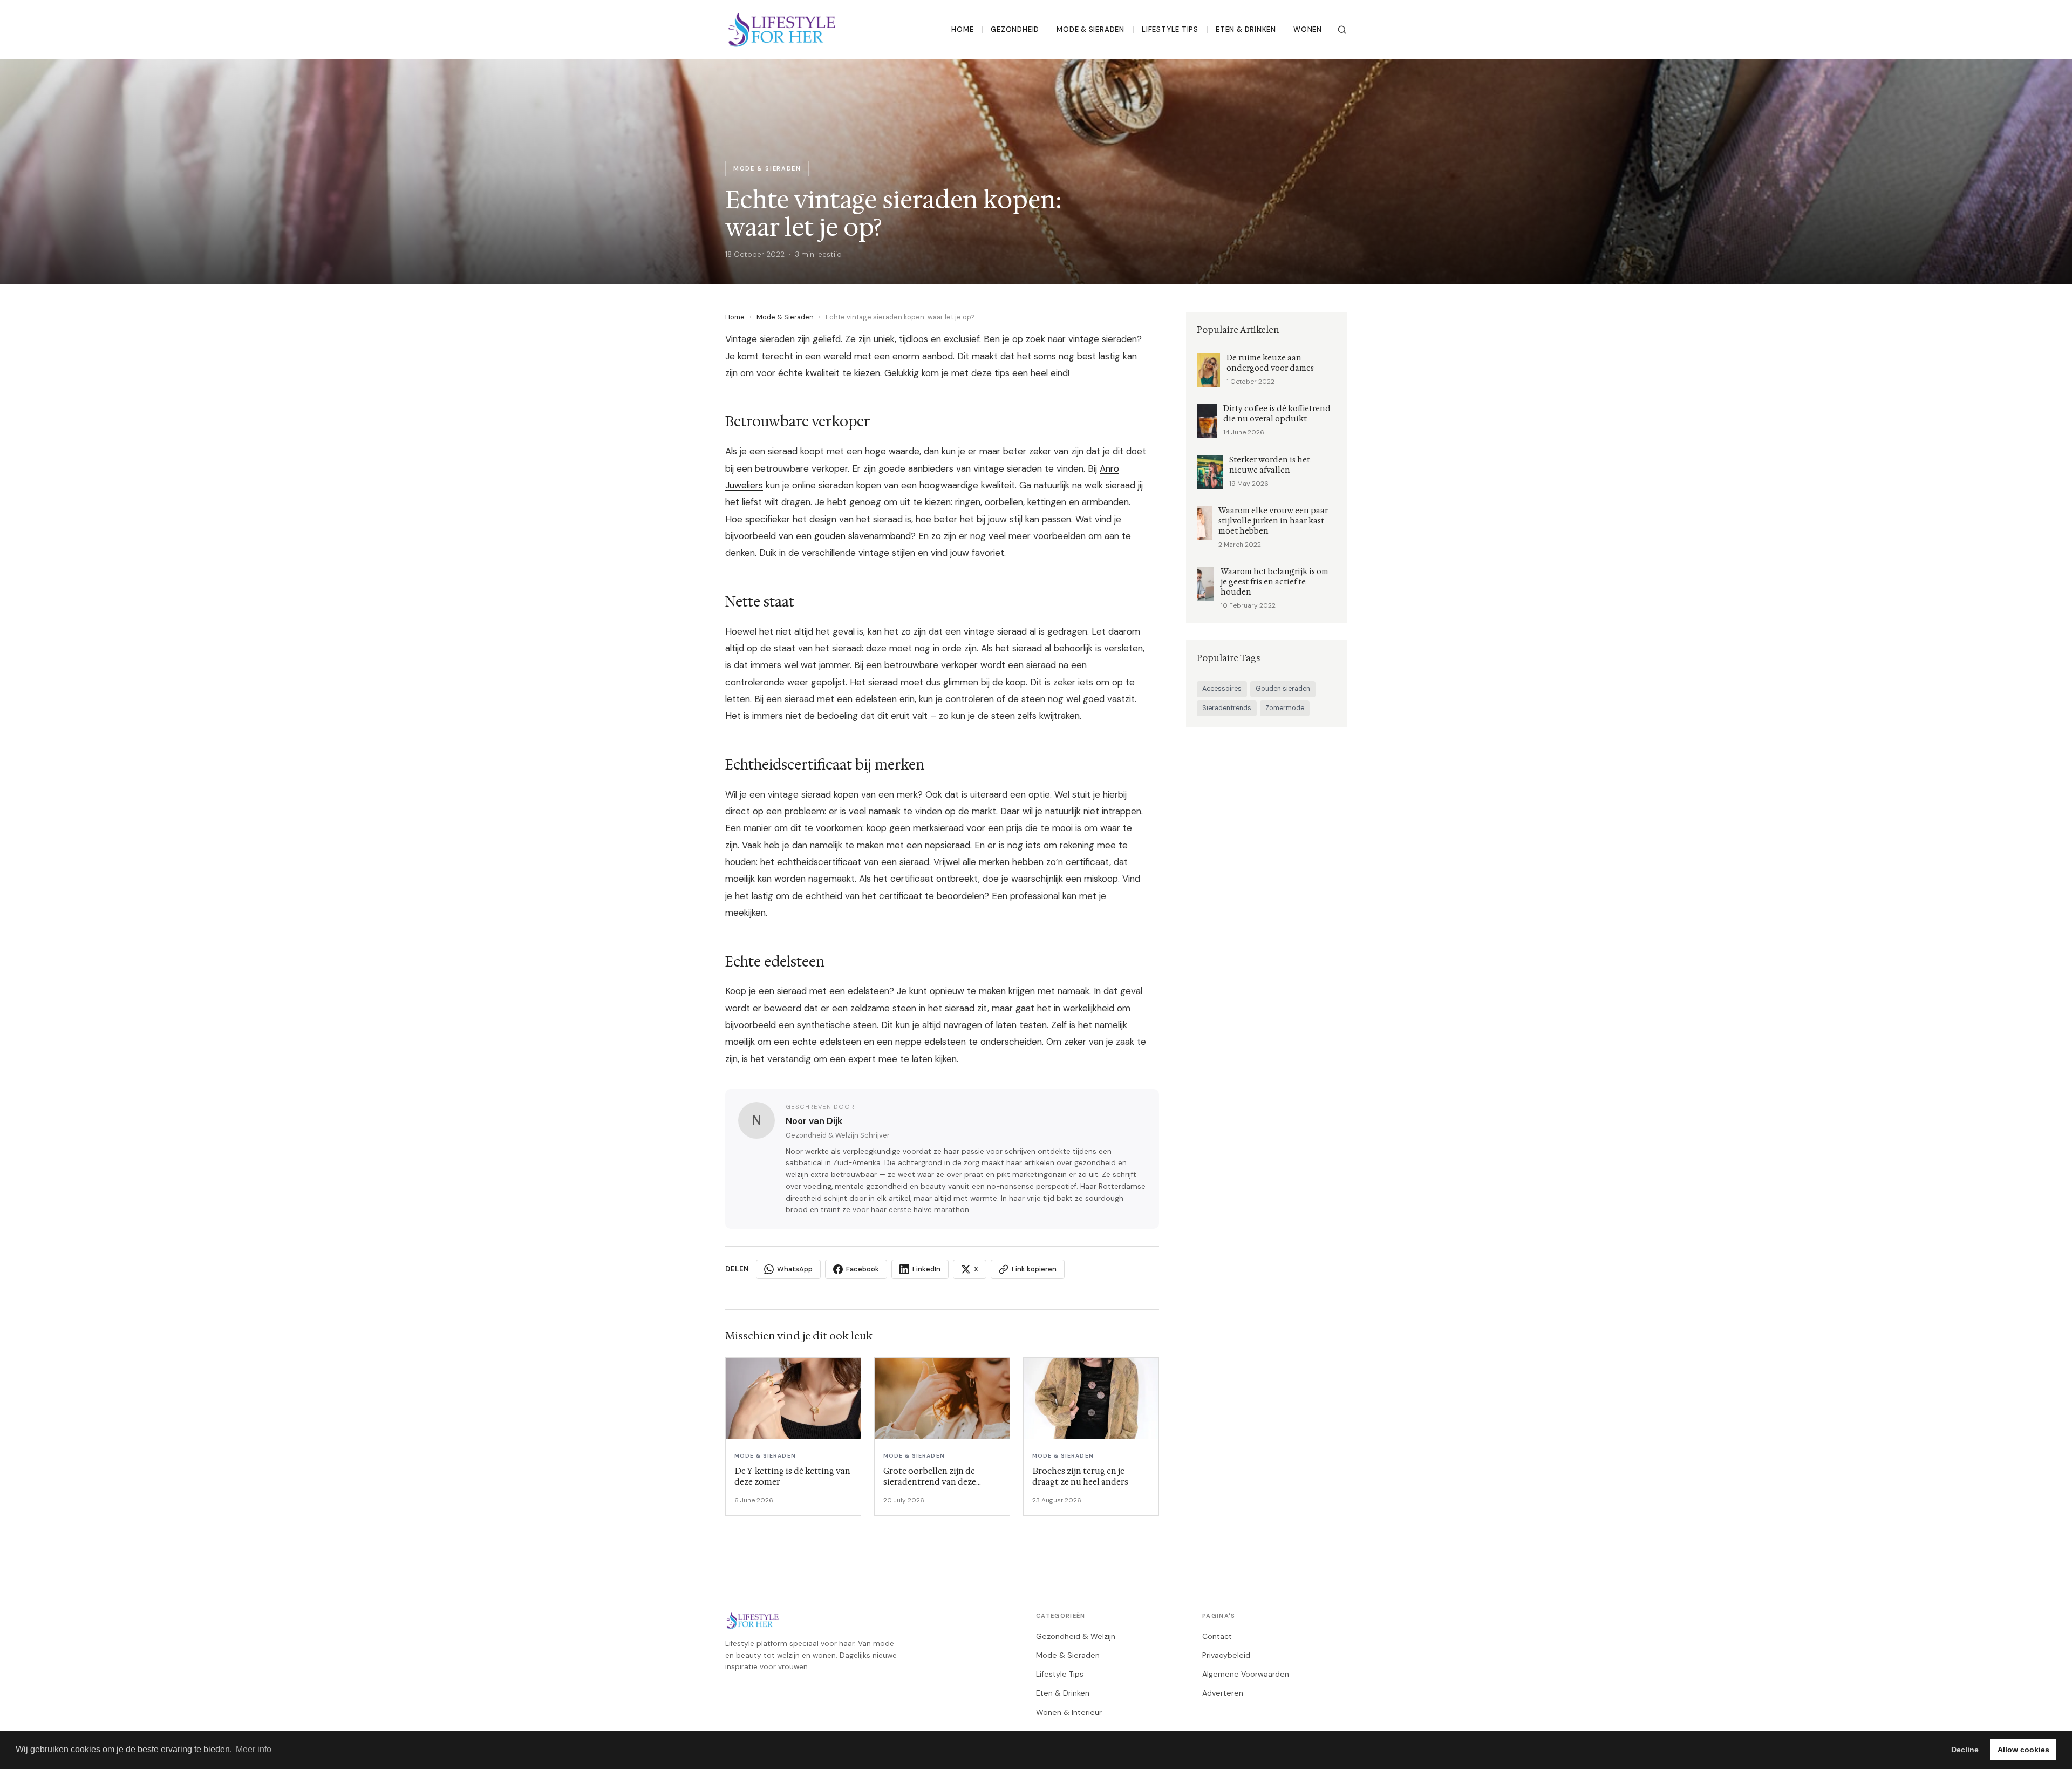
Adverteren (1223, 1693)
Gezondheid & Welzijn (1076, 1636)
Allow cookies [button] (2023, 1750)
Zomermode (1285, 708)
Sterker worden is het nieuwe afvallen (1270, 465)
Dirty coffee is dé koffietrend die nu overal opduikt (1277, 414)
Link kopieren (1034, 1269)
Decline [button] (1965, 1750)
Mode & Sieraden (1090, 29)
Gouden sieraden (1283, 689)
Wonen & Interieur (1069, 1712)
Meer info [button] (254, 1749)
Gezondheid (1015, 29)
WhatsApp (795, 1269)
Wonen (1308, 29)
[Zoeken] (1342, 30)
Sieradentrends (1227, 708)
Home (962, 29)
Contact (1217, 1636)
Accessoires (1222, 689)
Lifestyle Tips (1170, 29)
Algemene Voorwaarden (1246, 1674)
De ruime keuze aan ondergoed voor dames (1270, 363)
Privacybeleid (1226, 1655)
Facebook (863, 1269)
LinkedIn (926, 1269)
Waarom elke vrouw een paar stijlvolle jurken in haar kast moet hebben (1273, 521)
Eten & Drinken (1246, 29)
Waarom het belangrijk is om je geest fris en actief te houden (1274, 582)
